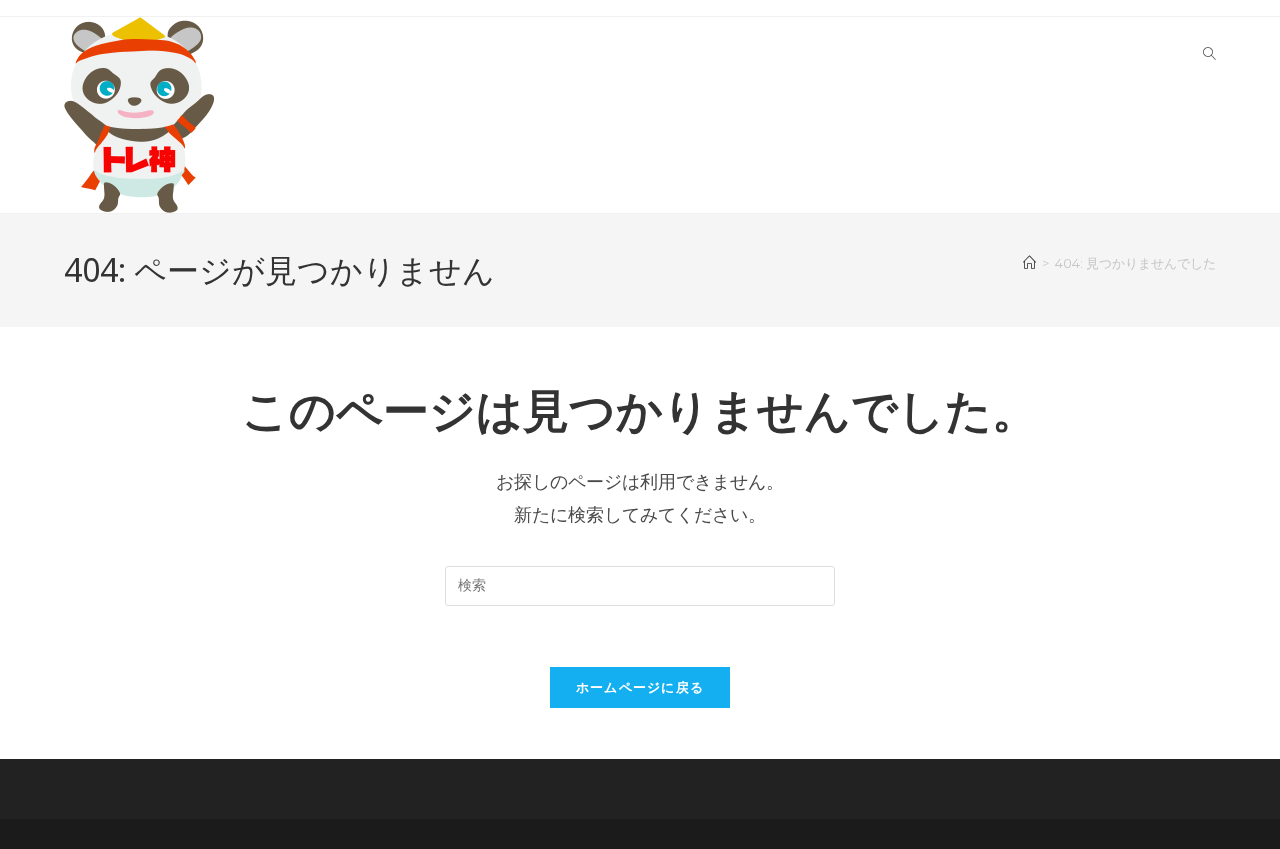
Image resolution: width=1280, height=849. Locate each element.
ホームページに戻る (640, 687)
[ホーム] (1029, 263)
